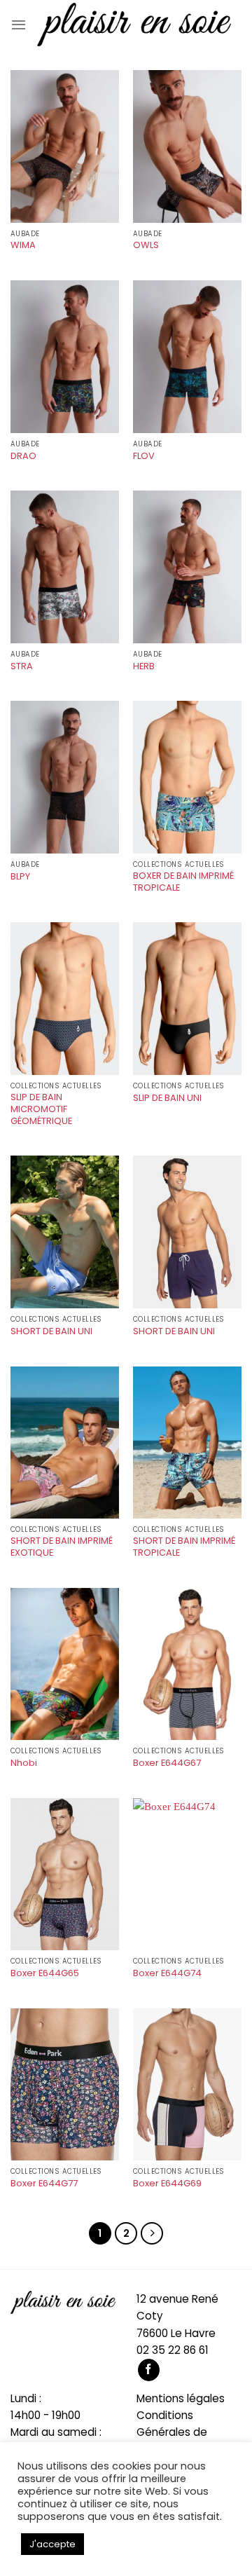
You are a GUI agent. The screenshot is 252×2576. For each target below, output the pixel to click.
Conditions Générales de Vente (172, 2432)
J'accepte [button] (52, 2544)
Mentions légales (181, 2398)
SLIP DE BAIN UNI (167, 1098)
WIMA (23, 246)
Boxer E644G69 (167, 2184)
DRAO (23, 457)
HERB (144, 667)
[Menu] (19, 25)
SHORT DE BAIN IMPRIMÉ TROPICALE (184, 1547)
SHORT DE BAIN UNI (51, 1332)
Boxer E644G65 (45, 1974)
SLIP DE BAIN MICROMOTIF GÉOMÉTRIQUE (41, 1109)
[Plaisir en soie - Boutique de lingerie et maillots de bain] (134, 24)
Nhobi (24, 1763)
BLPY (20, 877)
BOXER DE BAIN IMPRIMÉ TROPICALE (183, 882)
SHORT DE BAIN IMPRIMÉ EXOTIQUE (62, 1547)
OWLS (146, 246)
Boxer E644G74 (167, 1974)
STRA (22, 667)
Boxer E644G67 (167, 1763)
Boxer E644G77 (44, 2184)
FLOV (144, 457)
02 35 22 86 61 (173, 2350)
